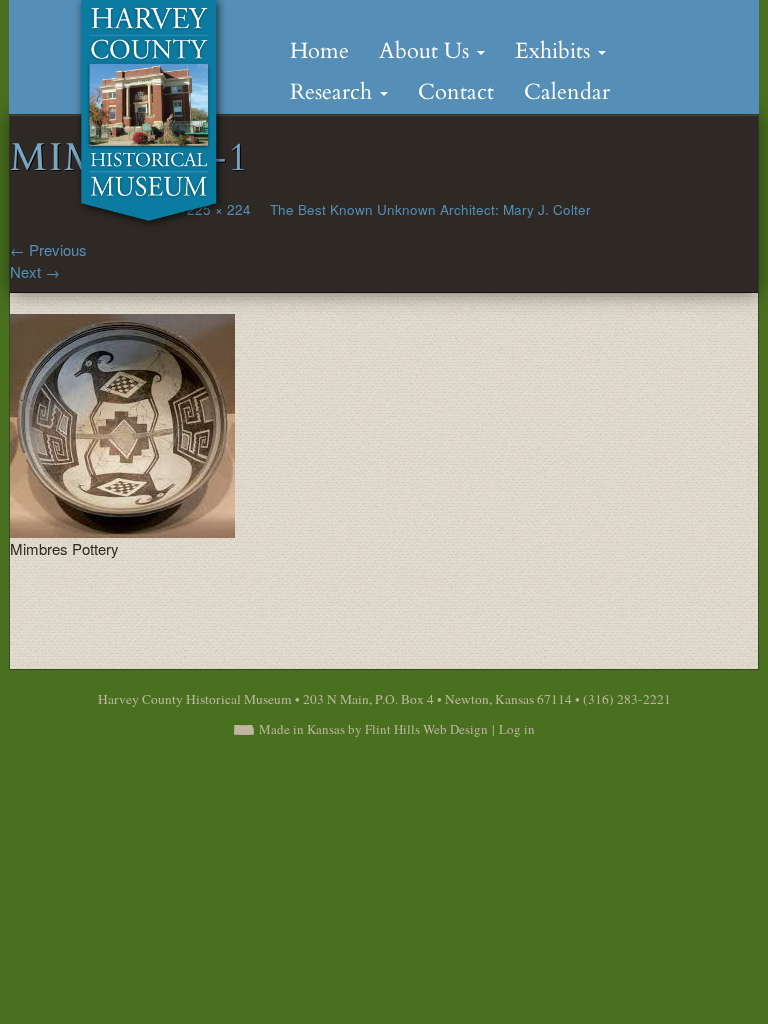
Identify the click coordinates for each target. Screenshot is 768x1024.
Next (35, 271)
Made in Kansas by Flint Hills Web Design (373, 729)
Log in (517, 729)
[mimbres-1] (122, 422)
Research (334, 92)
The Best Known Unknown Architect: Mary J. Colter (430, 209)
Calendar (567, 92)
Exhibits (555, 51)
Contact (456, 92)
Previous (48, 249)
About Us (427, 51)
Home (319, 51)
